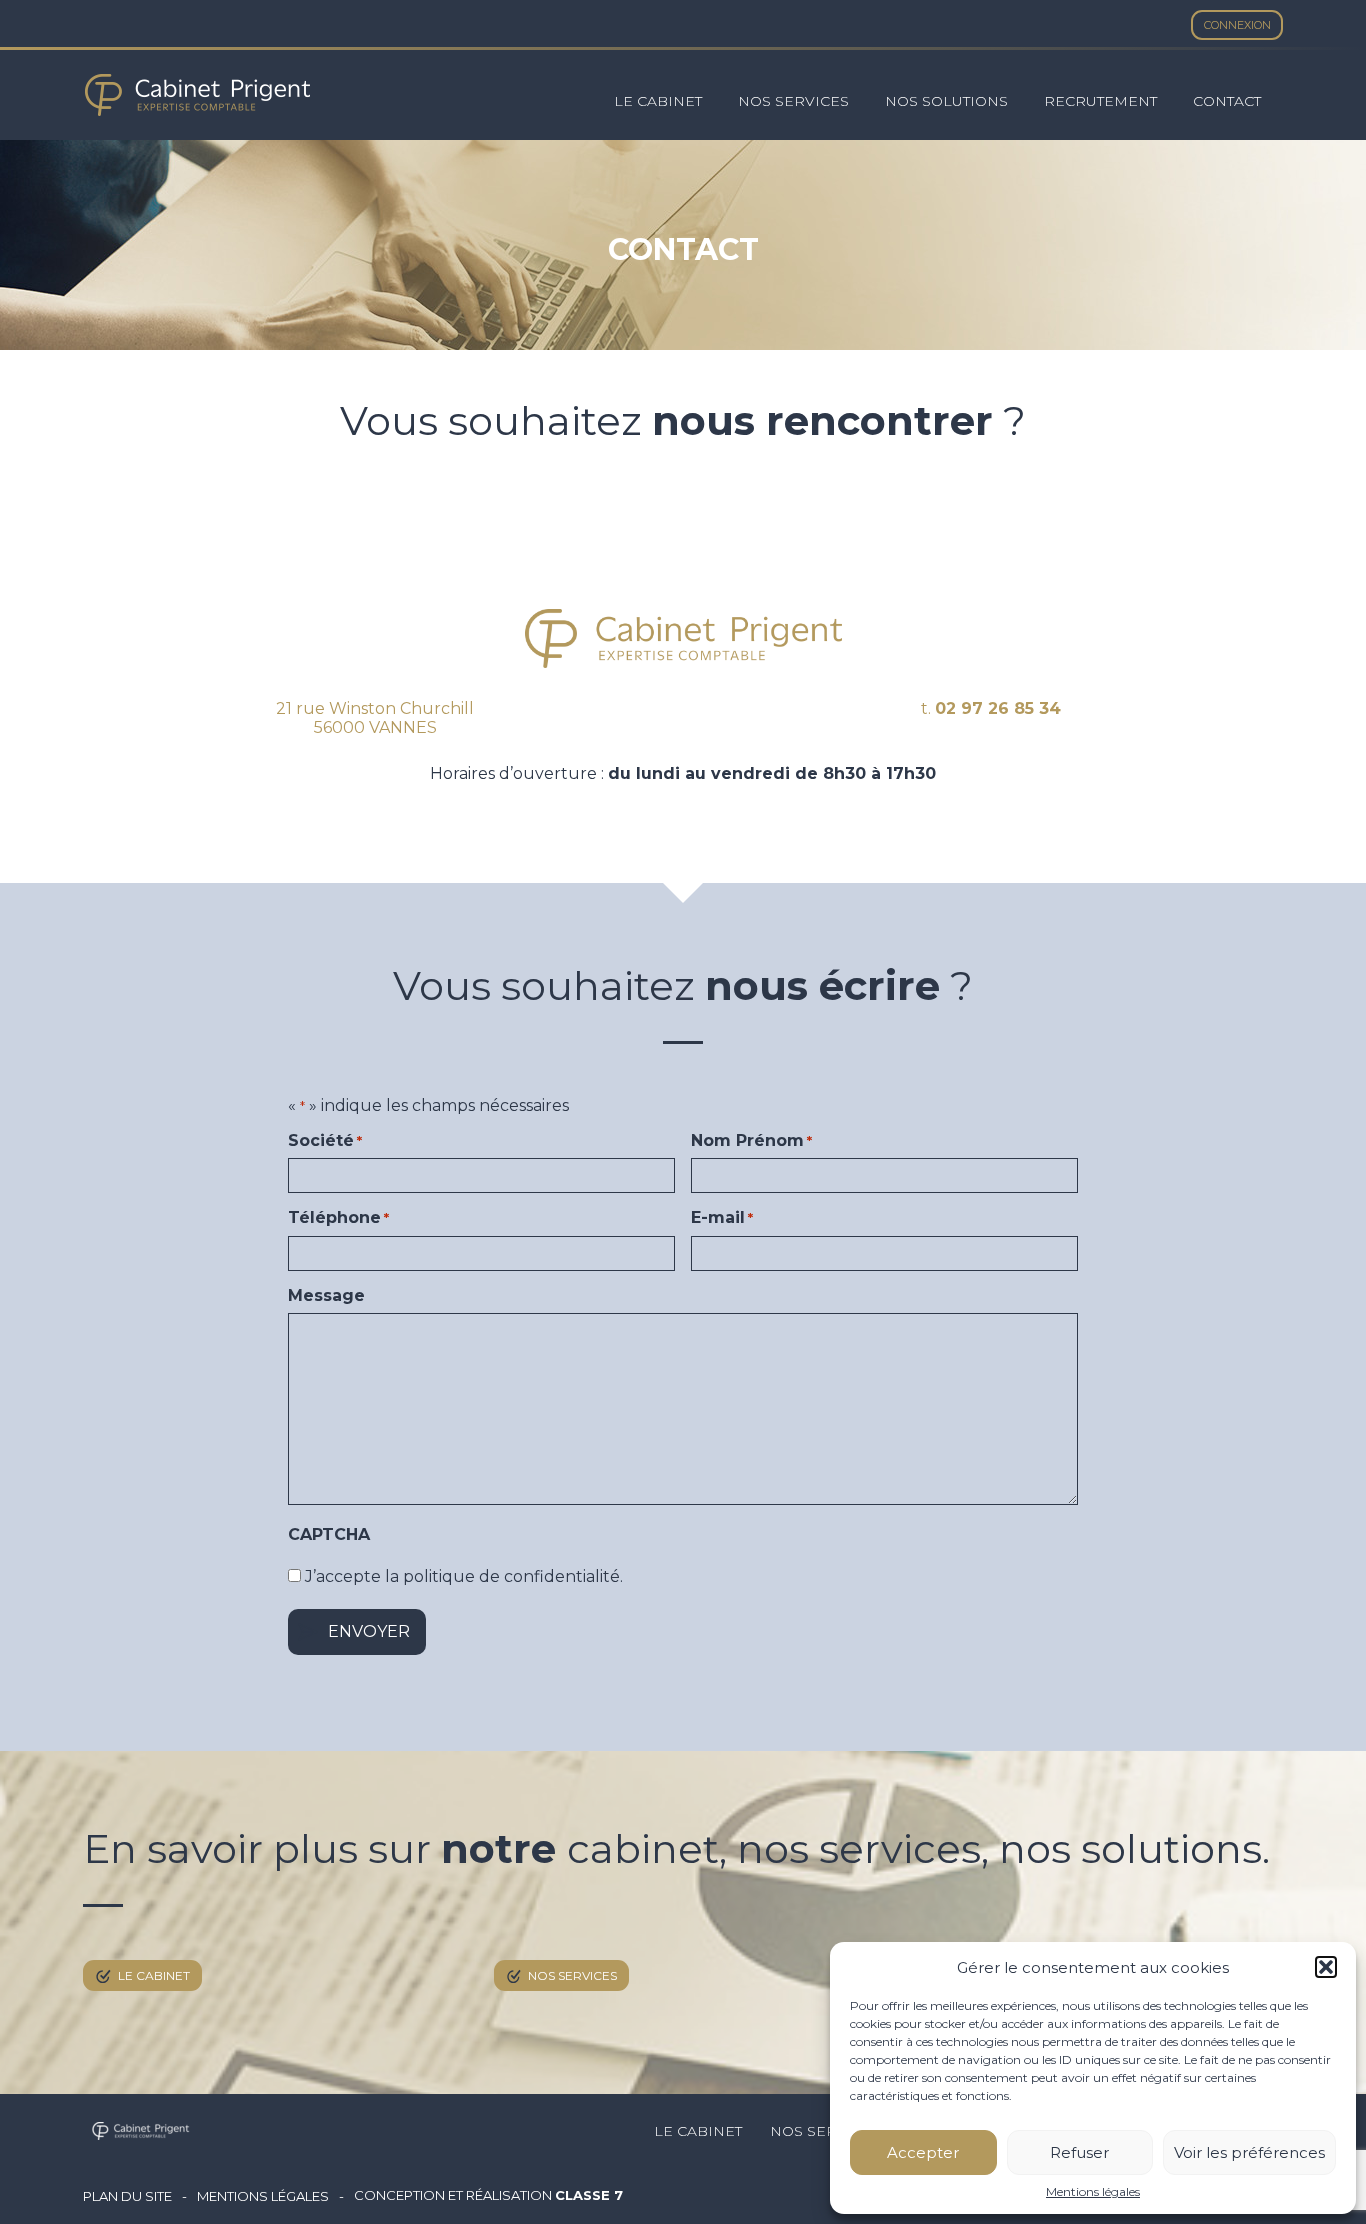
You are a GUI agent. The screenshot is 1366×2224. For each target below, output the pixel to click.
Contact (1227, 101)
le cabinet (154, 1975)
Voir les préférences (1249, 2152)
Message (326, 1296)
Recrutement (1100, 101)
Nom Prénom (751, 1141)
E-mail (722, 1218)
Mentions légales (1093, 2192)
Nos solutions (946, 101)
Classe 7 (589, 2195)
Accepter (923, 2152)
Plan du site (127, 2196)
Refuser (1079, 2152)
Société (325, 1141)
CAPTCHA (329, 1535)
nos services (572, 1975)
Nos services (793, 101)
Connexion (1237, 25)
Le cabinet (658, 101)
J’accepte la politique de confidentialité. (464, 1576)
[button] (1326, 1967)
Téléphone (338, 1218)
